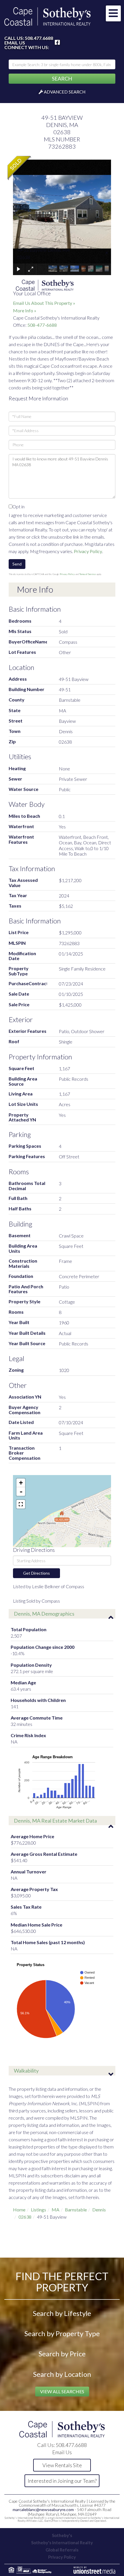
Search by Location (62, 2374)
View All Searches (62, 2391)
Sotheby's (62, 2535)
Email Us (15, 43)
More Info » (25, 310)
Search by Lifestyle (62, 2313)
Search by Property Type (62, 2333)
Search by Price (62, 2354)
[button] (62, 79)
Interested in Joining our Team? (62, 2481)
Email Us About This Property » (44, 303)
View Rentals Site (62, 2465)
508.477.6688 (39, 38)
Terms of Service (88, 574)
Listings (38, 2210)
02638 (25, 2217)
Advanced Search (65, 92)
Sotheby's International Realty (62, 2543)
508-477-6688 (42, 325)
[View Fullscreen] (21, 1504)
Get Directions (36, 1573)
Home (19, 2210)
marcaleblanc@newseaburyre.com (43, 2509)
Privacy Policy (88, 551)
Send (17, 564)
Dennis (99, 2210)
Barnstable (76, 2210)
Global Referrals (62, 2550)
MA (56, 2210)
